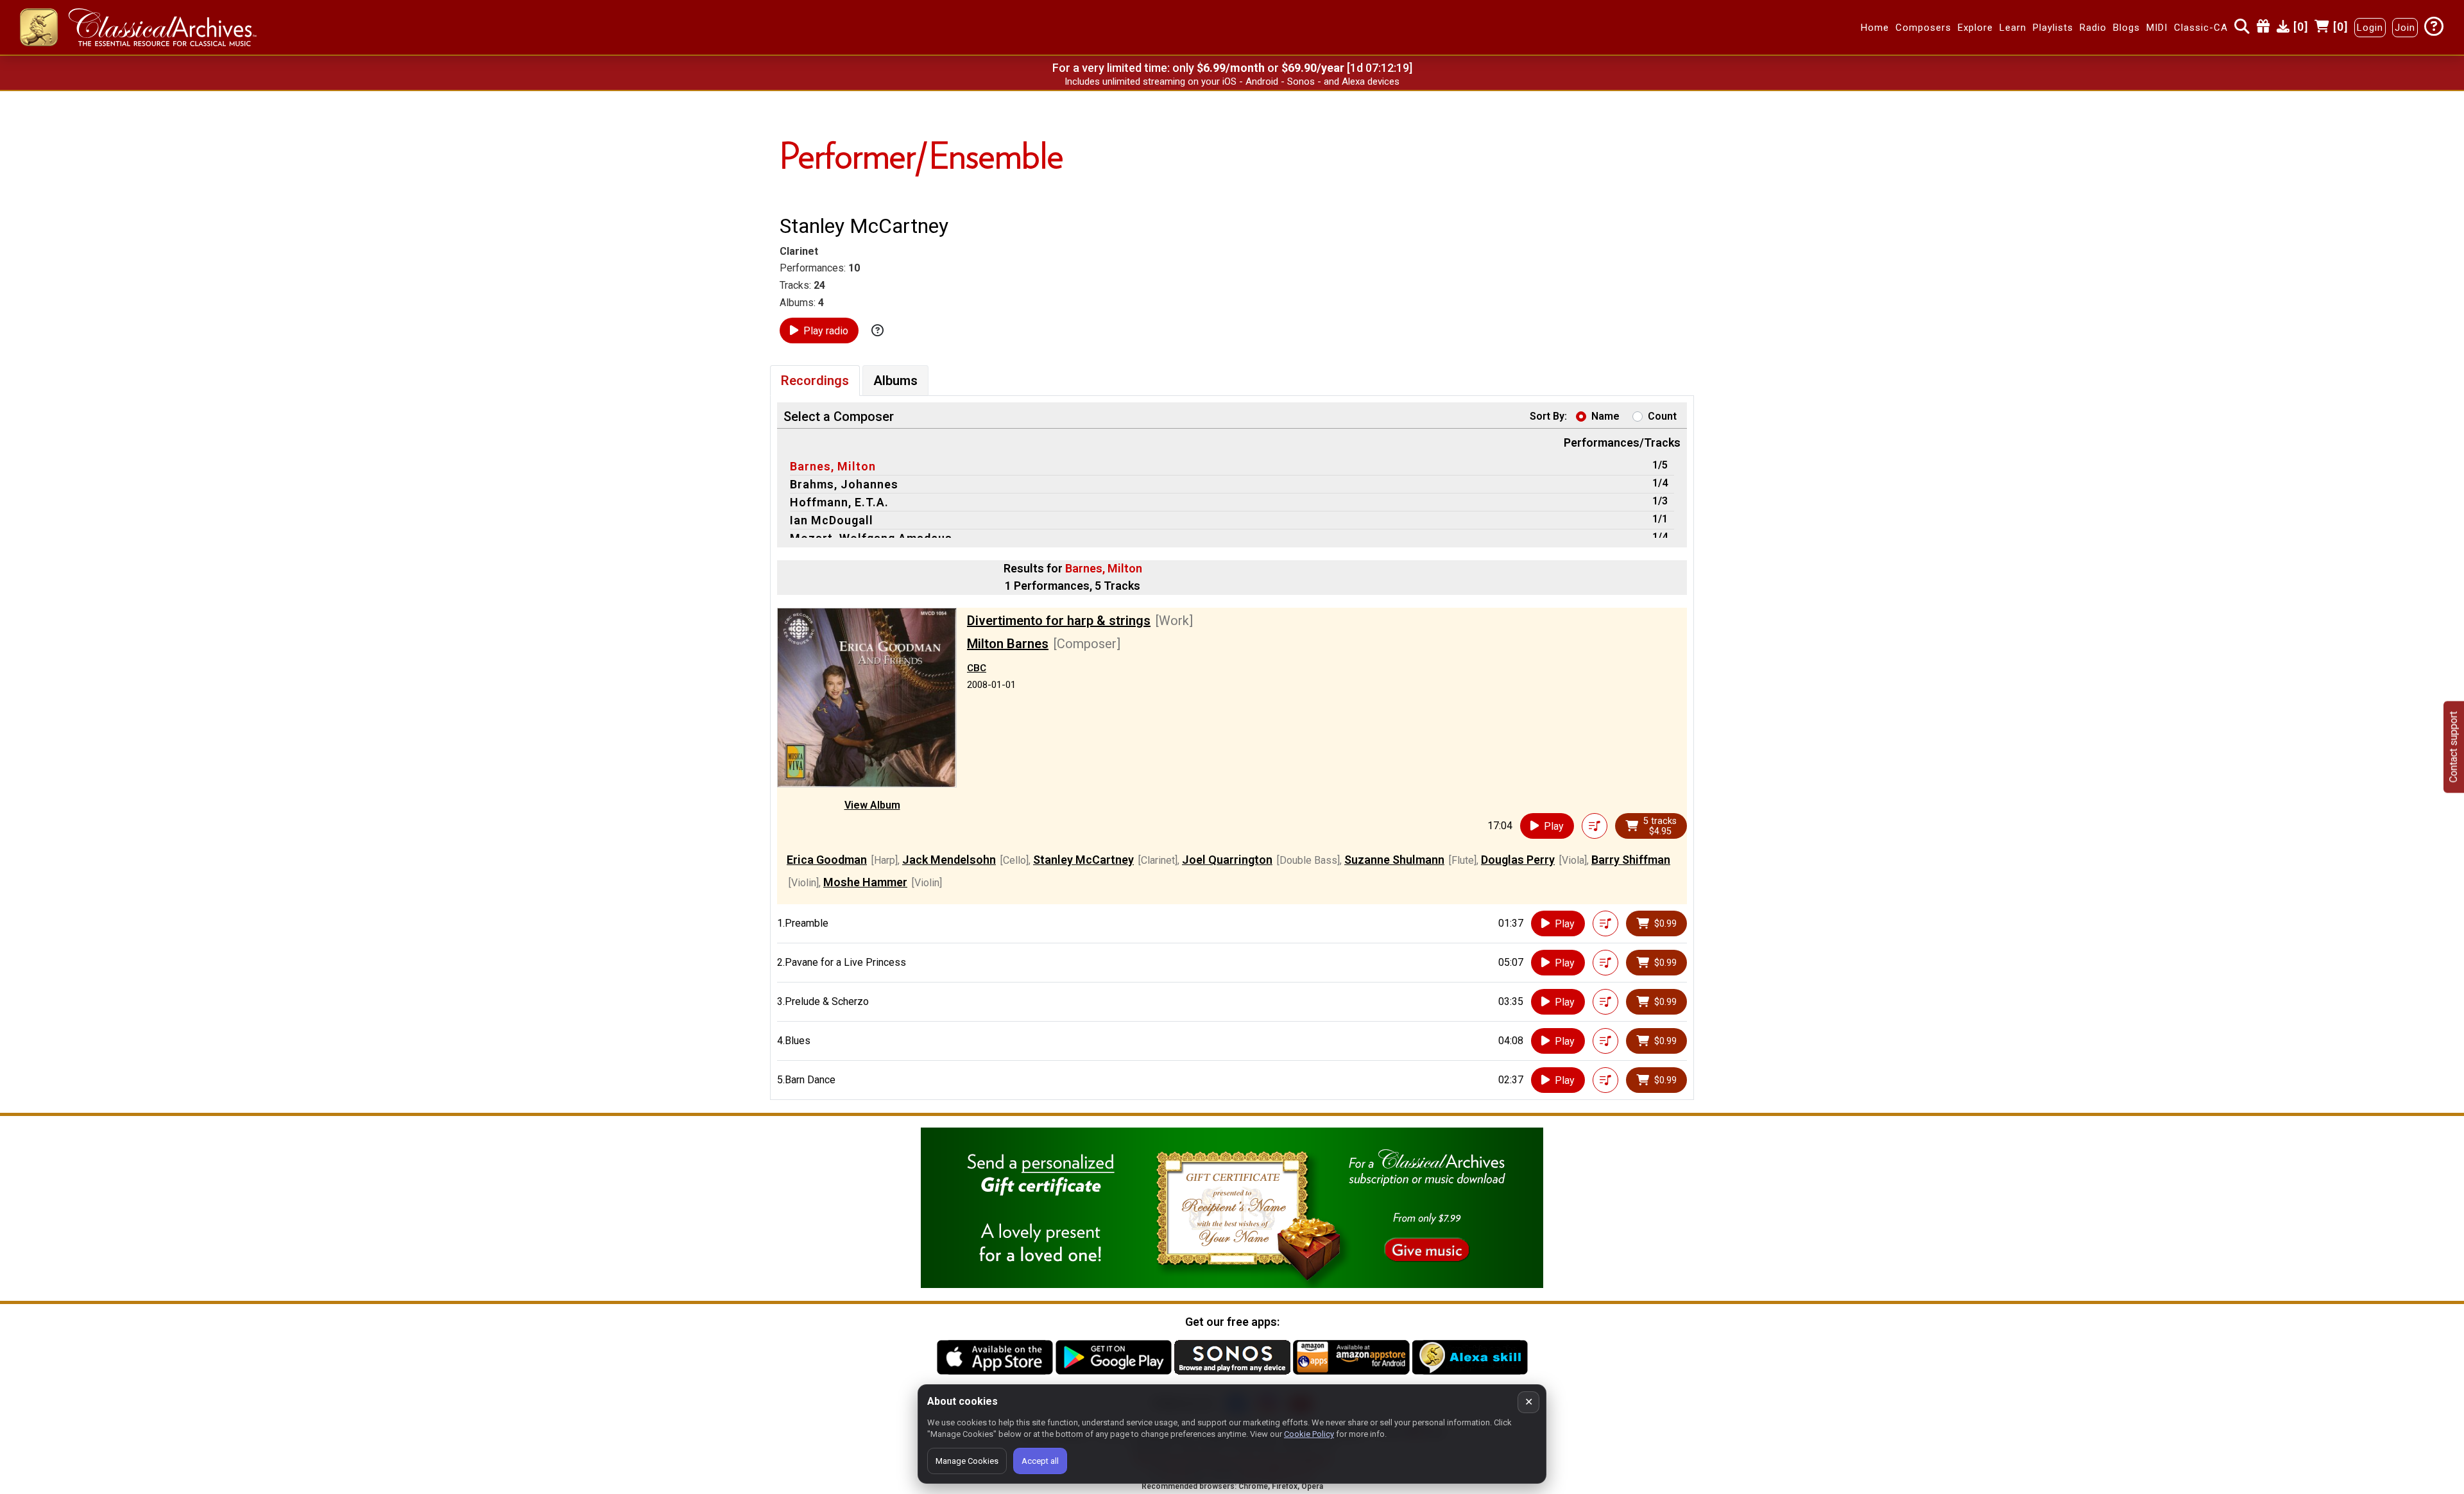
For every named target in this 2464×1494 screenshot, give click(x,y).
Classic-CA (2201, 28)
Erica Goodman (827, 860)
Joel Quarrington (1227, 860)
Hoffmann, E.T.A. (839, 502)
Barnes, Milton (833, 466)
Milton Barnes (1008, 644)
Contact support (2453, 747)
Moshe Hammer (865, 882)
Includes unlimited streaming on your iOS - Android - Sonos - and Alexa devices (1232, 82)
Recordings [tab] (815, 381)
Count (1662, 416)
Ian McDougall (832, 520)
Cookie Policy (1309, 1434)
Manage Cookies (967, 1461)
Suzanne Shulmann (1394, 860)
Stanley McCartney (1083, 860)
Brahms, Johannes (844, 484)
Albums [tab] (895, 381)
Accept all (1040, 1461)
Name (1605, 416)
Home (1875, 28)
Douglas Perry (1518, 860)
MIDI (2157, 28)
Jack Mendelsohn (949, 860)
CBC (977, 668)
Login (2370, 28)
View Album (872, 805)
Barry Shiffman (1631, 860)
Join (2405, 28)
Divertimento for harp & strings (1059, 621)
